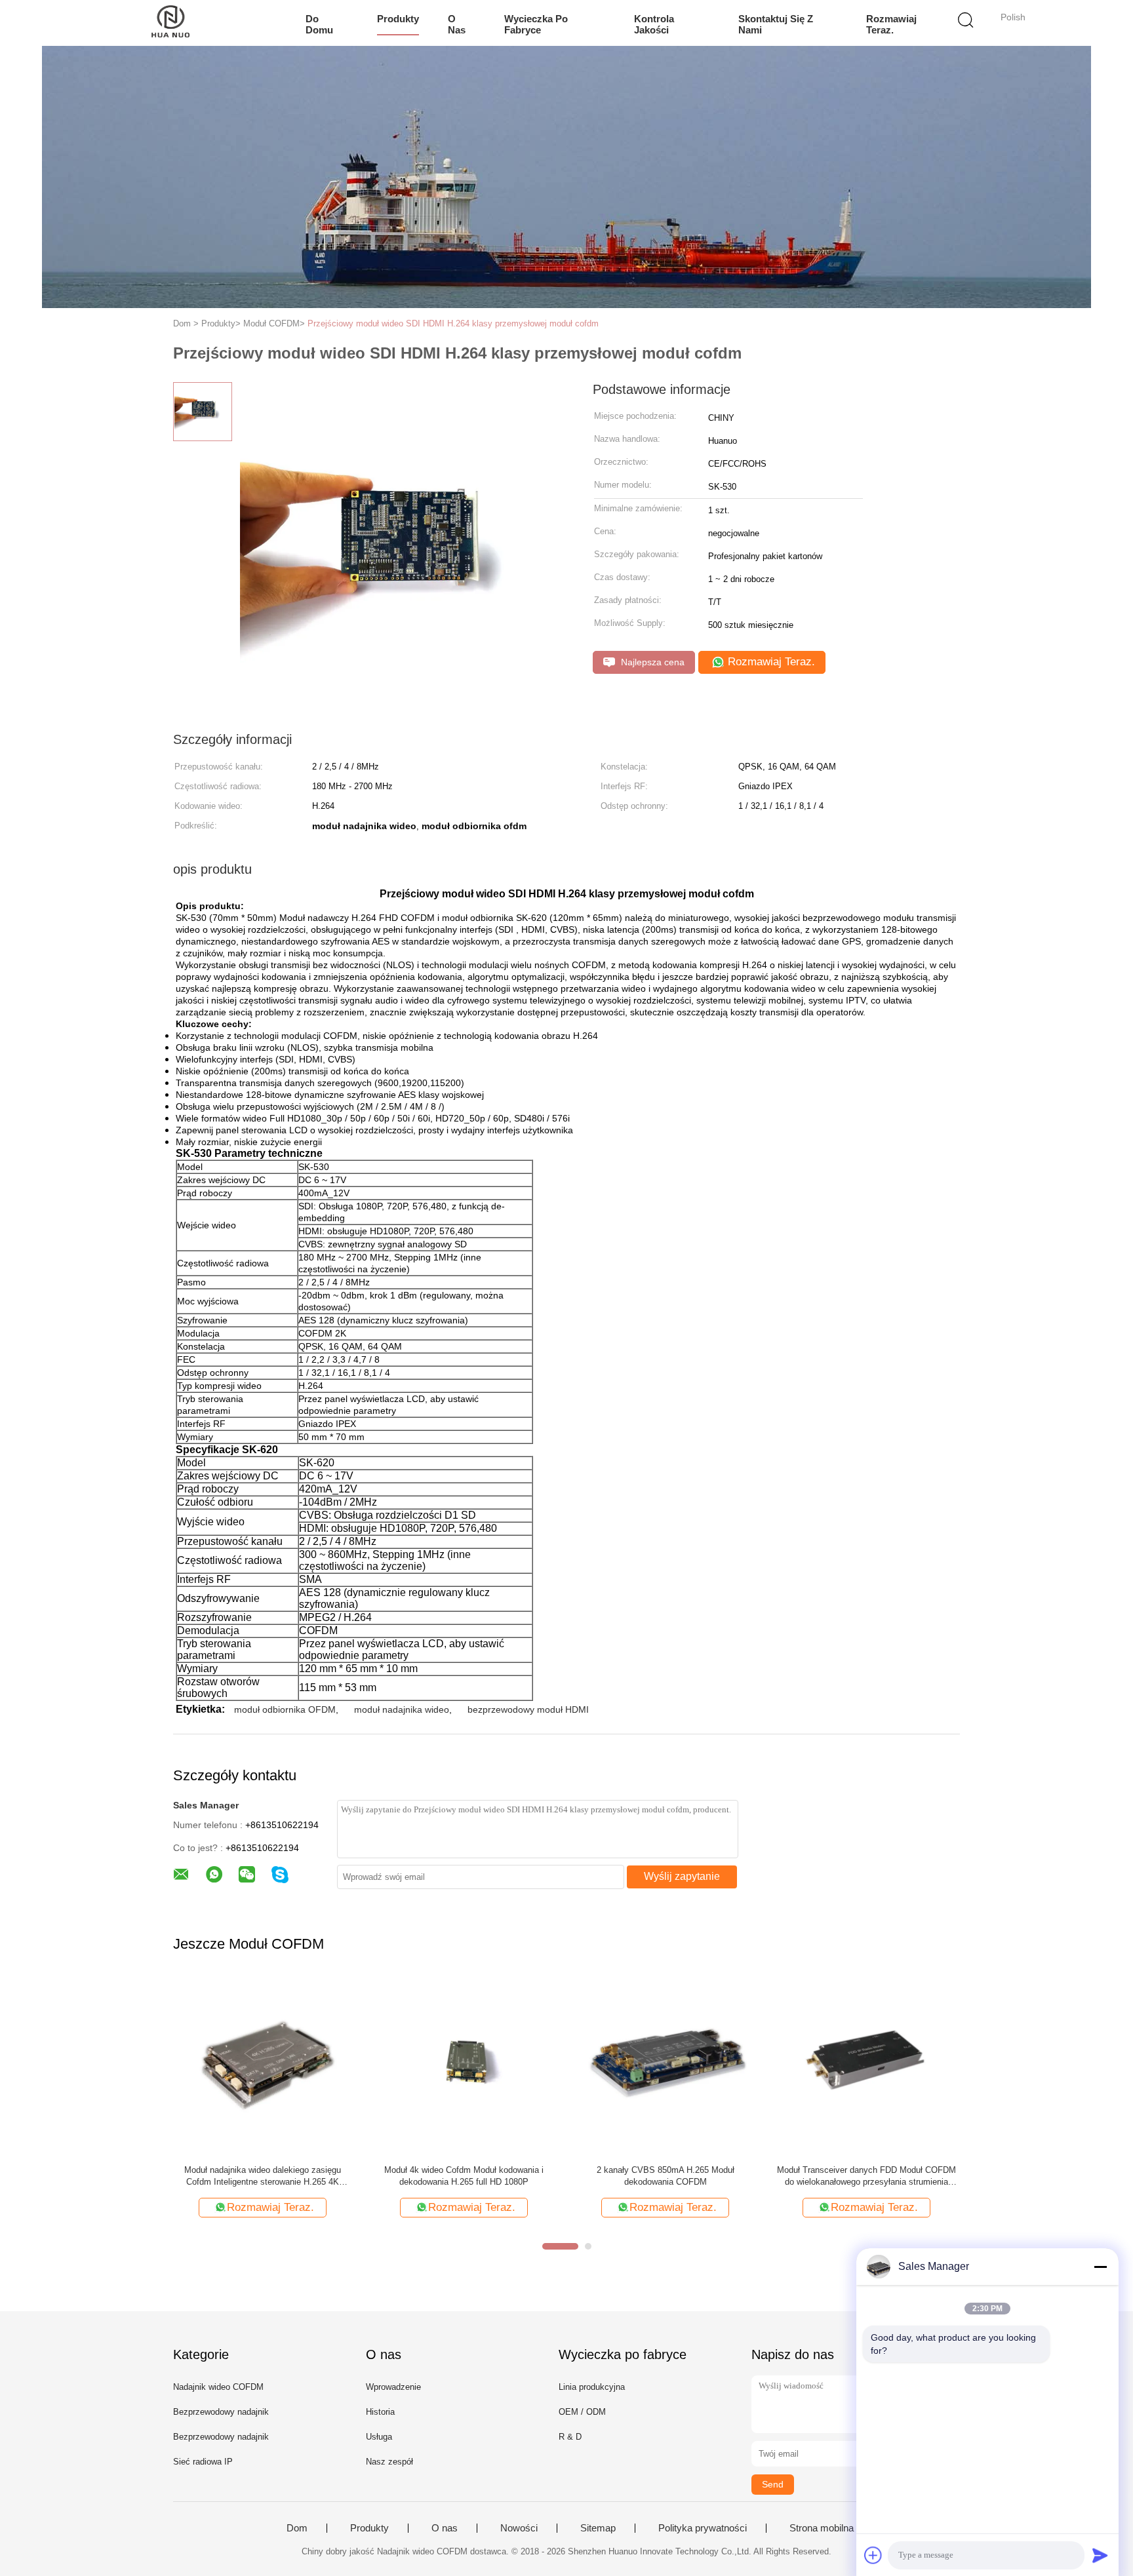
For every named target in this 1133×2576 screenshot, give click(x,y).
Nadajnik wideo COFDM (218, 2387)
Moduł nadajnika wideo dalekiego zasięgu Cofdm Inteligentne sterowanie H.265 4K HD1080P (263, 2176)
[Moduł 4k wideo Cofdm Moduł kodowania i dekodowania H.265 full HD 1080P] (464, 2065)
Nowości (519, 2528)
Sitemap (598, 2528)
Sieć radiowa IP (203, 2462)
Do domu (319, 24)
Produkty (398, 19)
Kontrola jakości (654, 24)
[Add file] (873, 2555)
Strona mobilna (822, 2528)
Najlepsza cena (651, 662)
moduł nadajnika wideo (402, 1709)
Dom (297, 2528)
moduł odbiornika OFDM (285, 1709)
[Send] (1100, 2555)
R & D (570, 2437)
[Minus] (1100, 2267)
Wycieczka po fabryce (536, 24)
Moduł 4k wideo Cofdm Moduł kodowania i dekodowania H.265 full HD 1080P (464, 2176)
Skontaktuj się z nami (776, 24)
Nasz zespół (389, 2462)
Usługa (379, 2437)
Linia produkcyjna (592, 2387)
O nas (457, 24)
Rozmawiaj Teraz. (891, 24)
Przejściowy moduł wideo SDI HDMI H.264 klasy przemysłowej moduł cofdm (453, 323)
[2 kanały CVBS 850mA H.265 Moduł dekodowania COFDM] (665, 2065)
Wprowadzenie (393, 2387)
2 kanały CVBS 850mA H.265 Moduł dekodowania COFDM (666, 2176)
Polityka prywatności (703, 2528)
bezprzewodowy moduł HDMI (528, 1709)
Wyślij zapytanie (682, 1876)
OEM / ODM (582, 2412)
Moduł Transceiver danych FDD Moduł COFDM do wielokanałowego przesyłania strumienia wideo (866, 2176)
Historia (380, 2412)
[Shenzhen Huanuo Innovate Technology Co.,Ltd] (171, 23)
